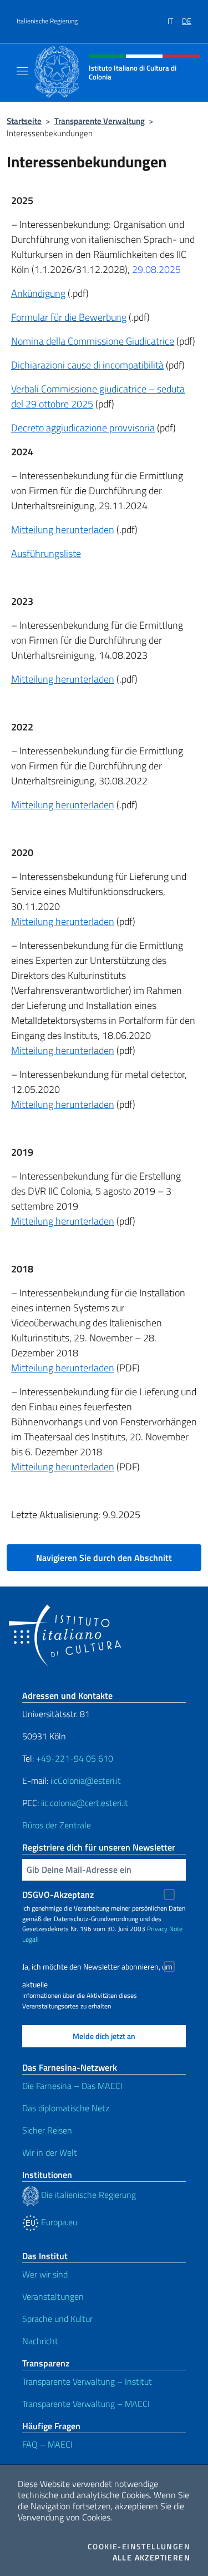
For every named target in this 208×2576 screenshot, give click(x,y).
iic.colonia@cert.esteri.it (85, 1803)
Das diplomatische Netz (66, 2108)
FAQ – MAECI (47, 2444)
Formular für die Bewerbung (69, 317)
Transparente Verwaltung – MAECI (86, 2404)
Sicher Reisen (47, 2130)
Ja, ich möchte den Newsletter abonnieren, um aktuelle (97, 1968)
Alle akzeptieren (151, 2558)
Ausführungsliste (46, 553)
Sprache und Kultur (57, 2319)
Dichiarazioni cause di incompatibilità (87, 365)
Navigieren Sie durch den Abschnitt (104, 1558)
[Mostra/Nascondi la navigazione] (22, 71)
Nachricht (40, 2341)
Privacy (157, 1929)
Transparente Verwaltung (100, 121)
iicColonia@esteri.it (86, 1781)
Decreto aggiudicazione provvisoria (83, 428)
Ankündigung (38, 293)
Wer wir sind (45, 2274)
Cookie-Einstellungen (139, 2547)
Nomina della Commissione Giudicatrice (93, 341)
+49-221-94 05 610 (75, 1758)
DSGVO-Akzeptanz (58, 1894)
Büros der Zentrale (57, 1825)
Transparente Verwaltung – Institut (87, 2381)
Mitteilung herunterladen (63, 529)
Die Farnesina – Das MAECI (72, 2086)
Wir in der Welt (50, 2152)
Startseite (24, 121)
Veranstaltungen (53, 2296)
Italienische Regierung (47, 21)
